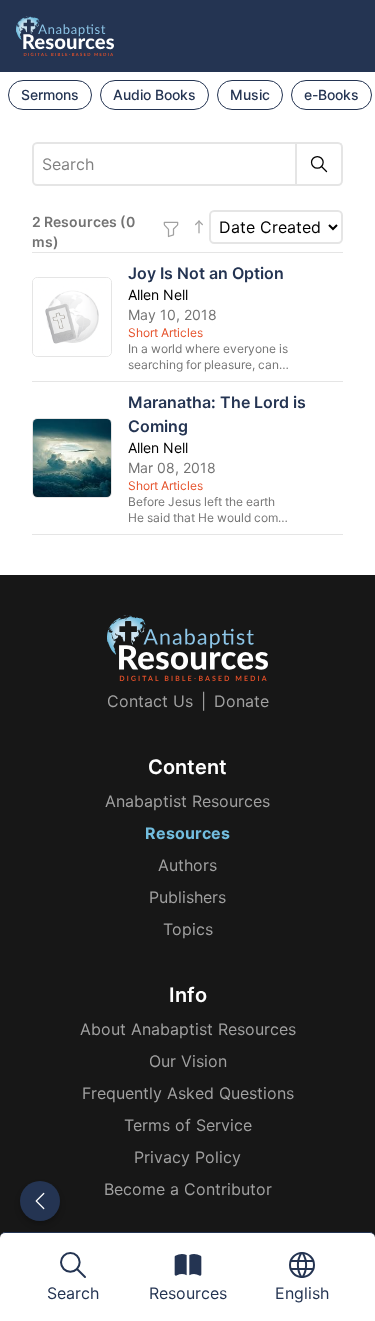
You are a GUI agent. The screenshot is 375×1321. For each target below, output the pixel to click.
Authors (187, 865)
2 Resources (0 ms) (83, 231)
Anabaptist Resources (187, 801)
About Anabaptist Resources (188, 1029)
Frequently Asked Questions (188, 1093)
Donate (241, 701)
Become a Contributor (188, 1189)
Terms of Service (188, 1125)
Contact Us (150, 701)
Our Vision (188, 1061)
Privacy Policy (187, 1157)
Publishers (187, 897)
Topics (188, 929)
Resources (187, 833)
